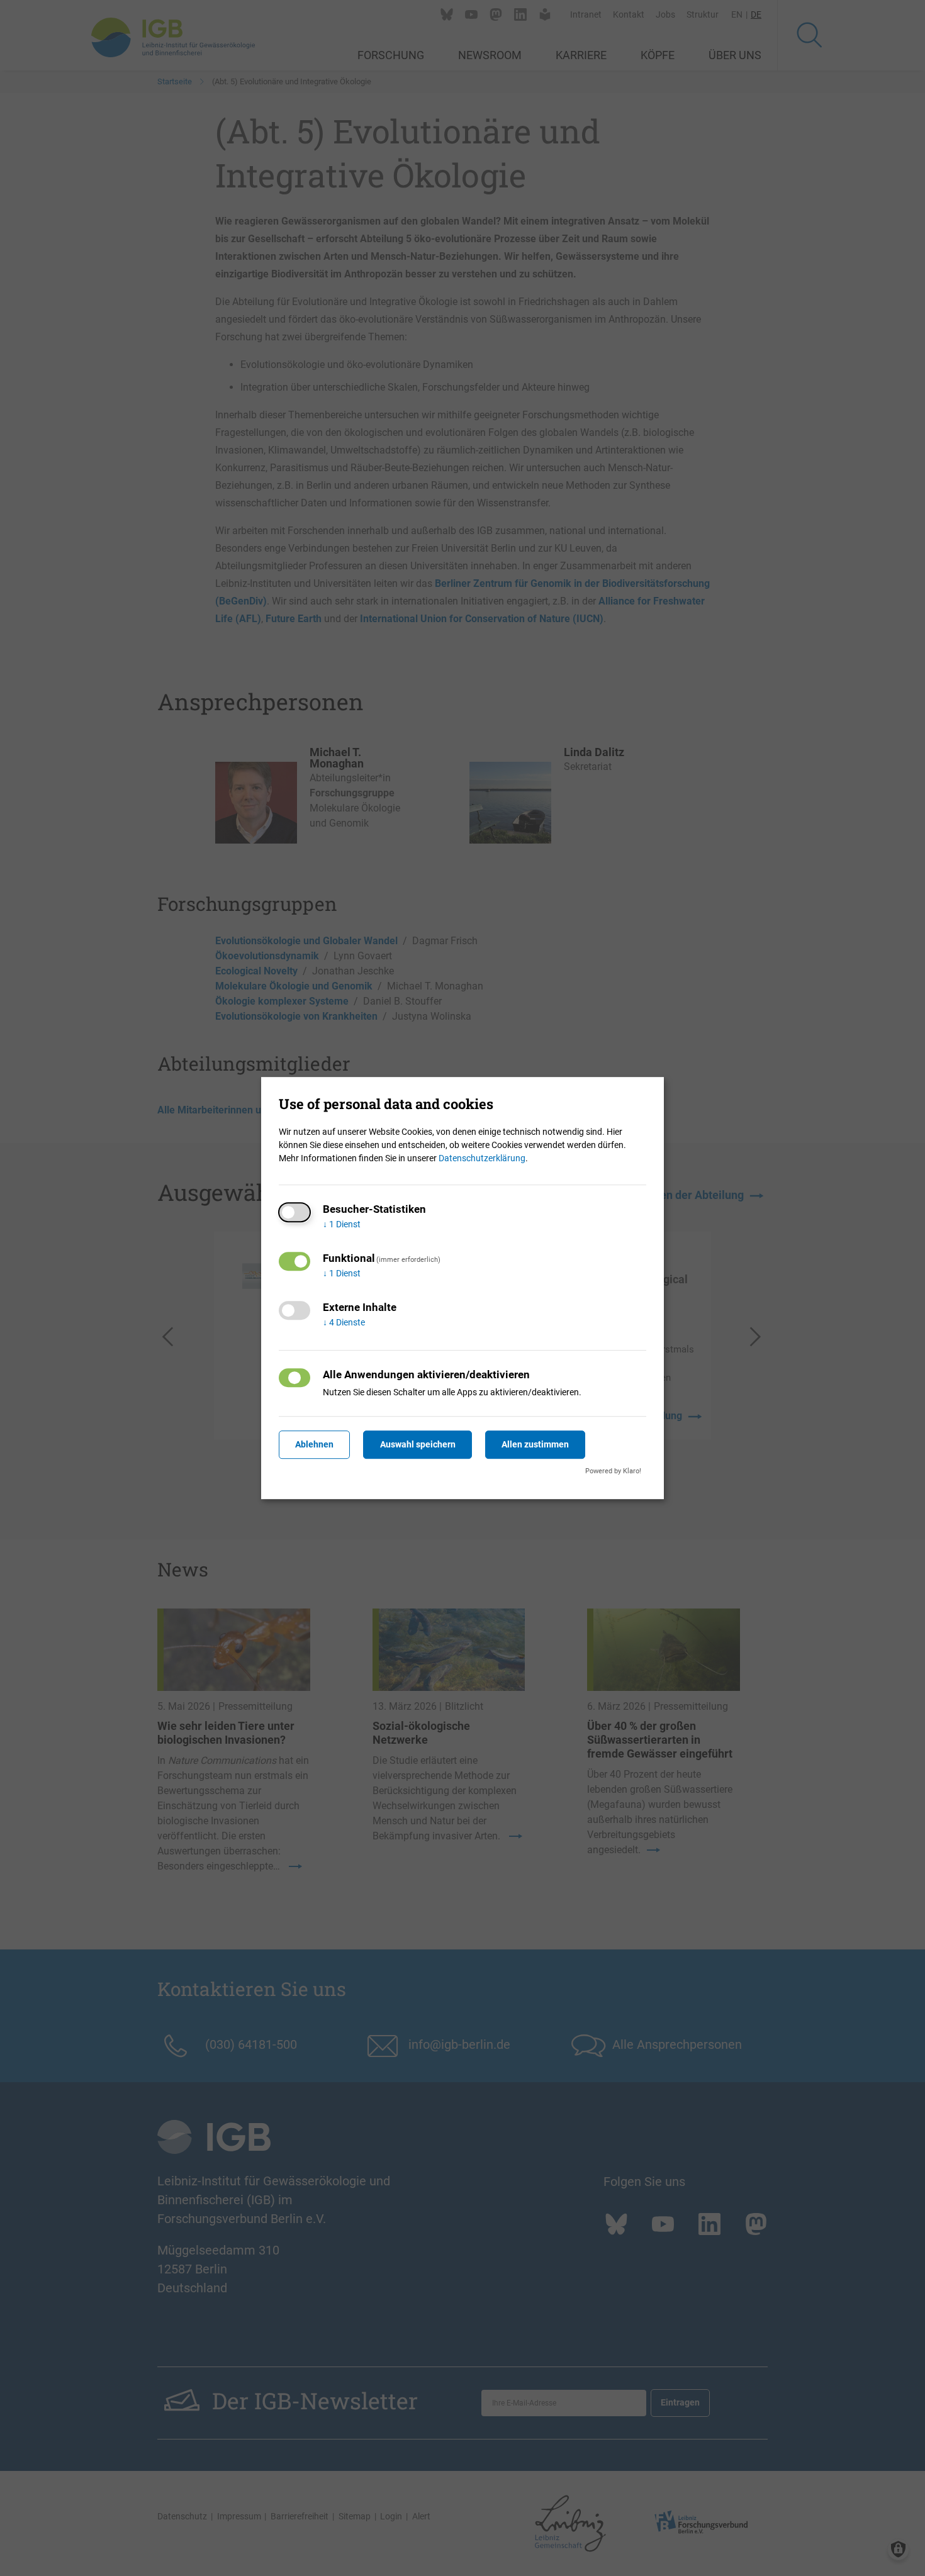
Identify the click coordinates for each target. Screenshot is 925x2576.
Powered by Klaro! (613, 1471)
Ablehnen (314, 1444)
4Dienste (344, 1322)
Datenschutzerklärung (482, 1158)
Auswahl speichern (418, 1444)
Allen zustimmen (535, 1444)
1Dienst (342, 1224)
